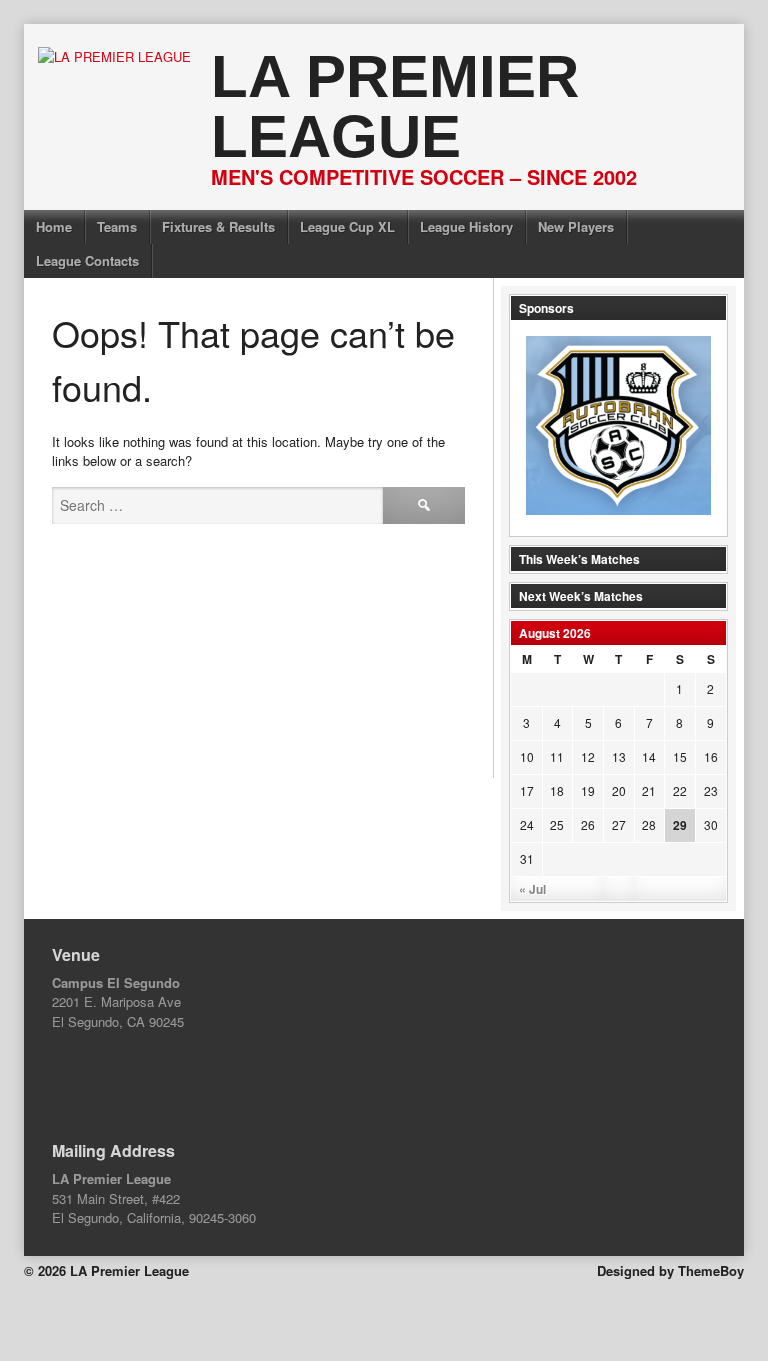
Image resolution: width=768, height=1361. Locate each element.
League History (466, 226)
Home (54, 226)
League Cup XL (347, 226)
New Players (576, 226)
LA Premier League (395, 106)
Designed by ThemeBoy (670, 1270)
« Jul (532, 889)
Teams (117, 226)
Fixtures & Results (218, 226)
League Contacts (87, 260)
